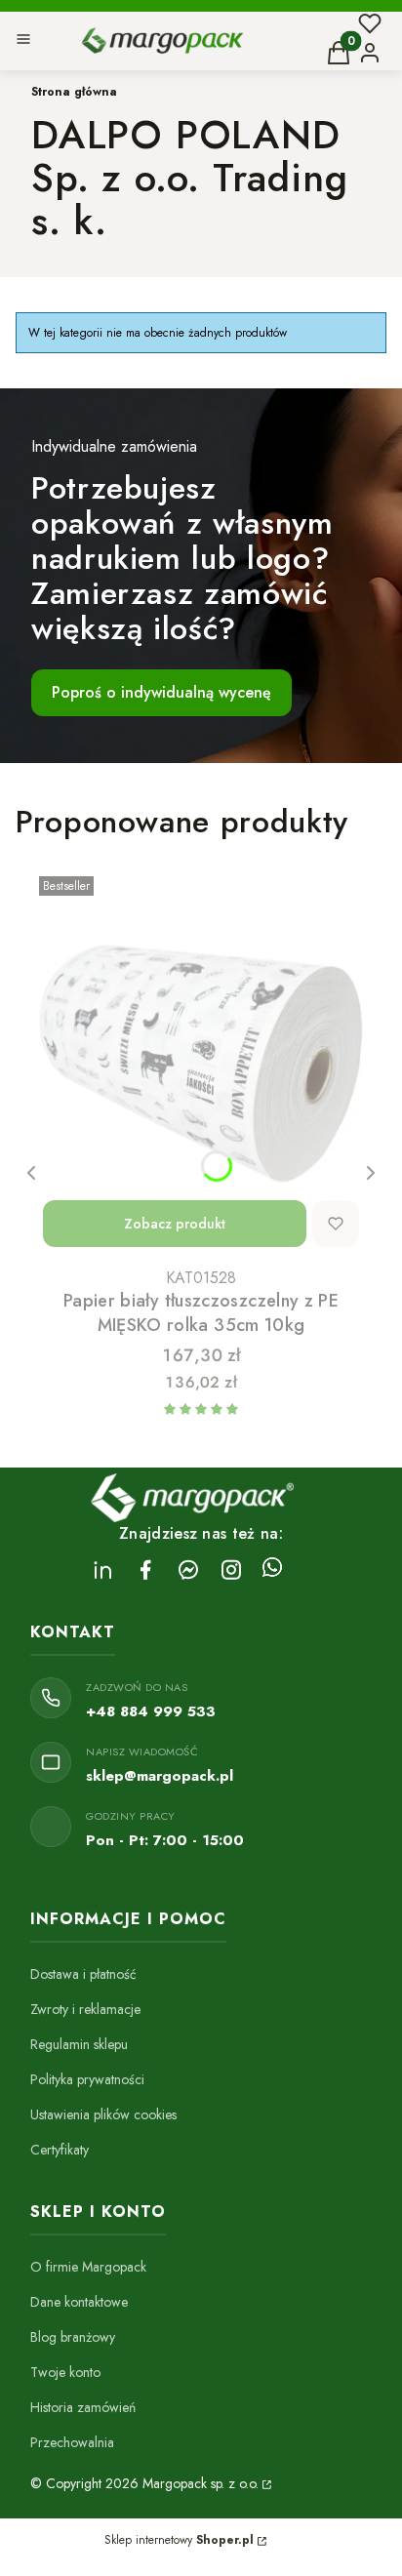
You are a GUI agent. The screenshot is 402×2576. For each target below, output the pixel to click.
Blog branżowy (73, 2337)
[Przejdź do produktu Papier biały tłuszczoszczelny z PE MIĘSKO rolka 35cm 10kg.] (201, 1064)
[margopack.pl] (265, 2483)
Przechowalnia (72, 2442)
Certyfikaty (60, 2150)
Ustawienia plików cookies (103, 2114)
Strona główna (74, 92)
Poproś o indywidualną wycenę (161, 692)
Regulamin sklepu (79, 2044)
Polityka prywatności (87, 2079)
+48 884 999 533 (151, 1711)
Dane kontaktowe (79, 2302)
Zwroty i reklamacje (85, 2009)
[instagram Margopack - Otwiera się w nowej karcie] (231, 1570)
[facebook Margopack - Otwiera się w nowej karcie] (145, 1570)
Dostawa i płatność (83, 1974)
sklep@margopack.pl (160, 1776)
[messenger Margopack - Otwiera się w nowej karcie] (188, 1570)
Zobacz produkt (175, 1224)
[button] (23, 41)
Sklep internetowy (179, 2540)
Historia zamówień (83, 2407)
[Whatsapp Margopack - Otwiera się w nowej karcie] (272, 1570)
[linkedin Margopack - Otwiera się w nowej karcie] (102, 1570)
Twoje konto (65, 2372)
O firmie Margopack (88, 2267)
